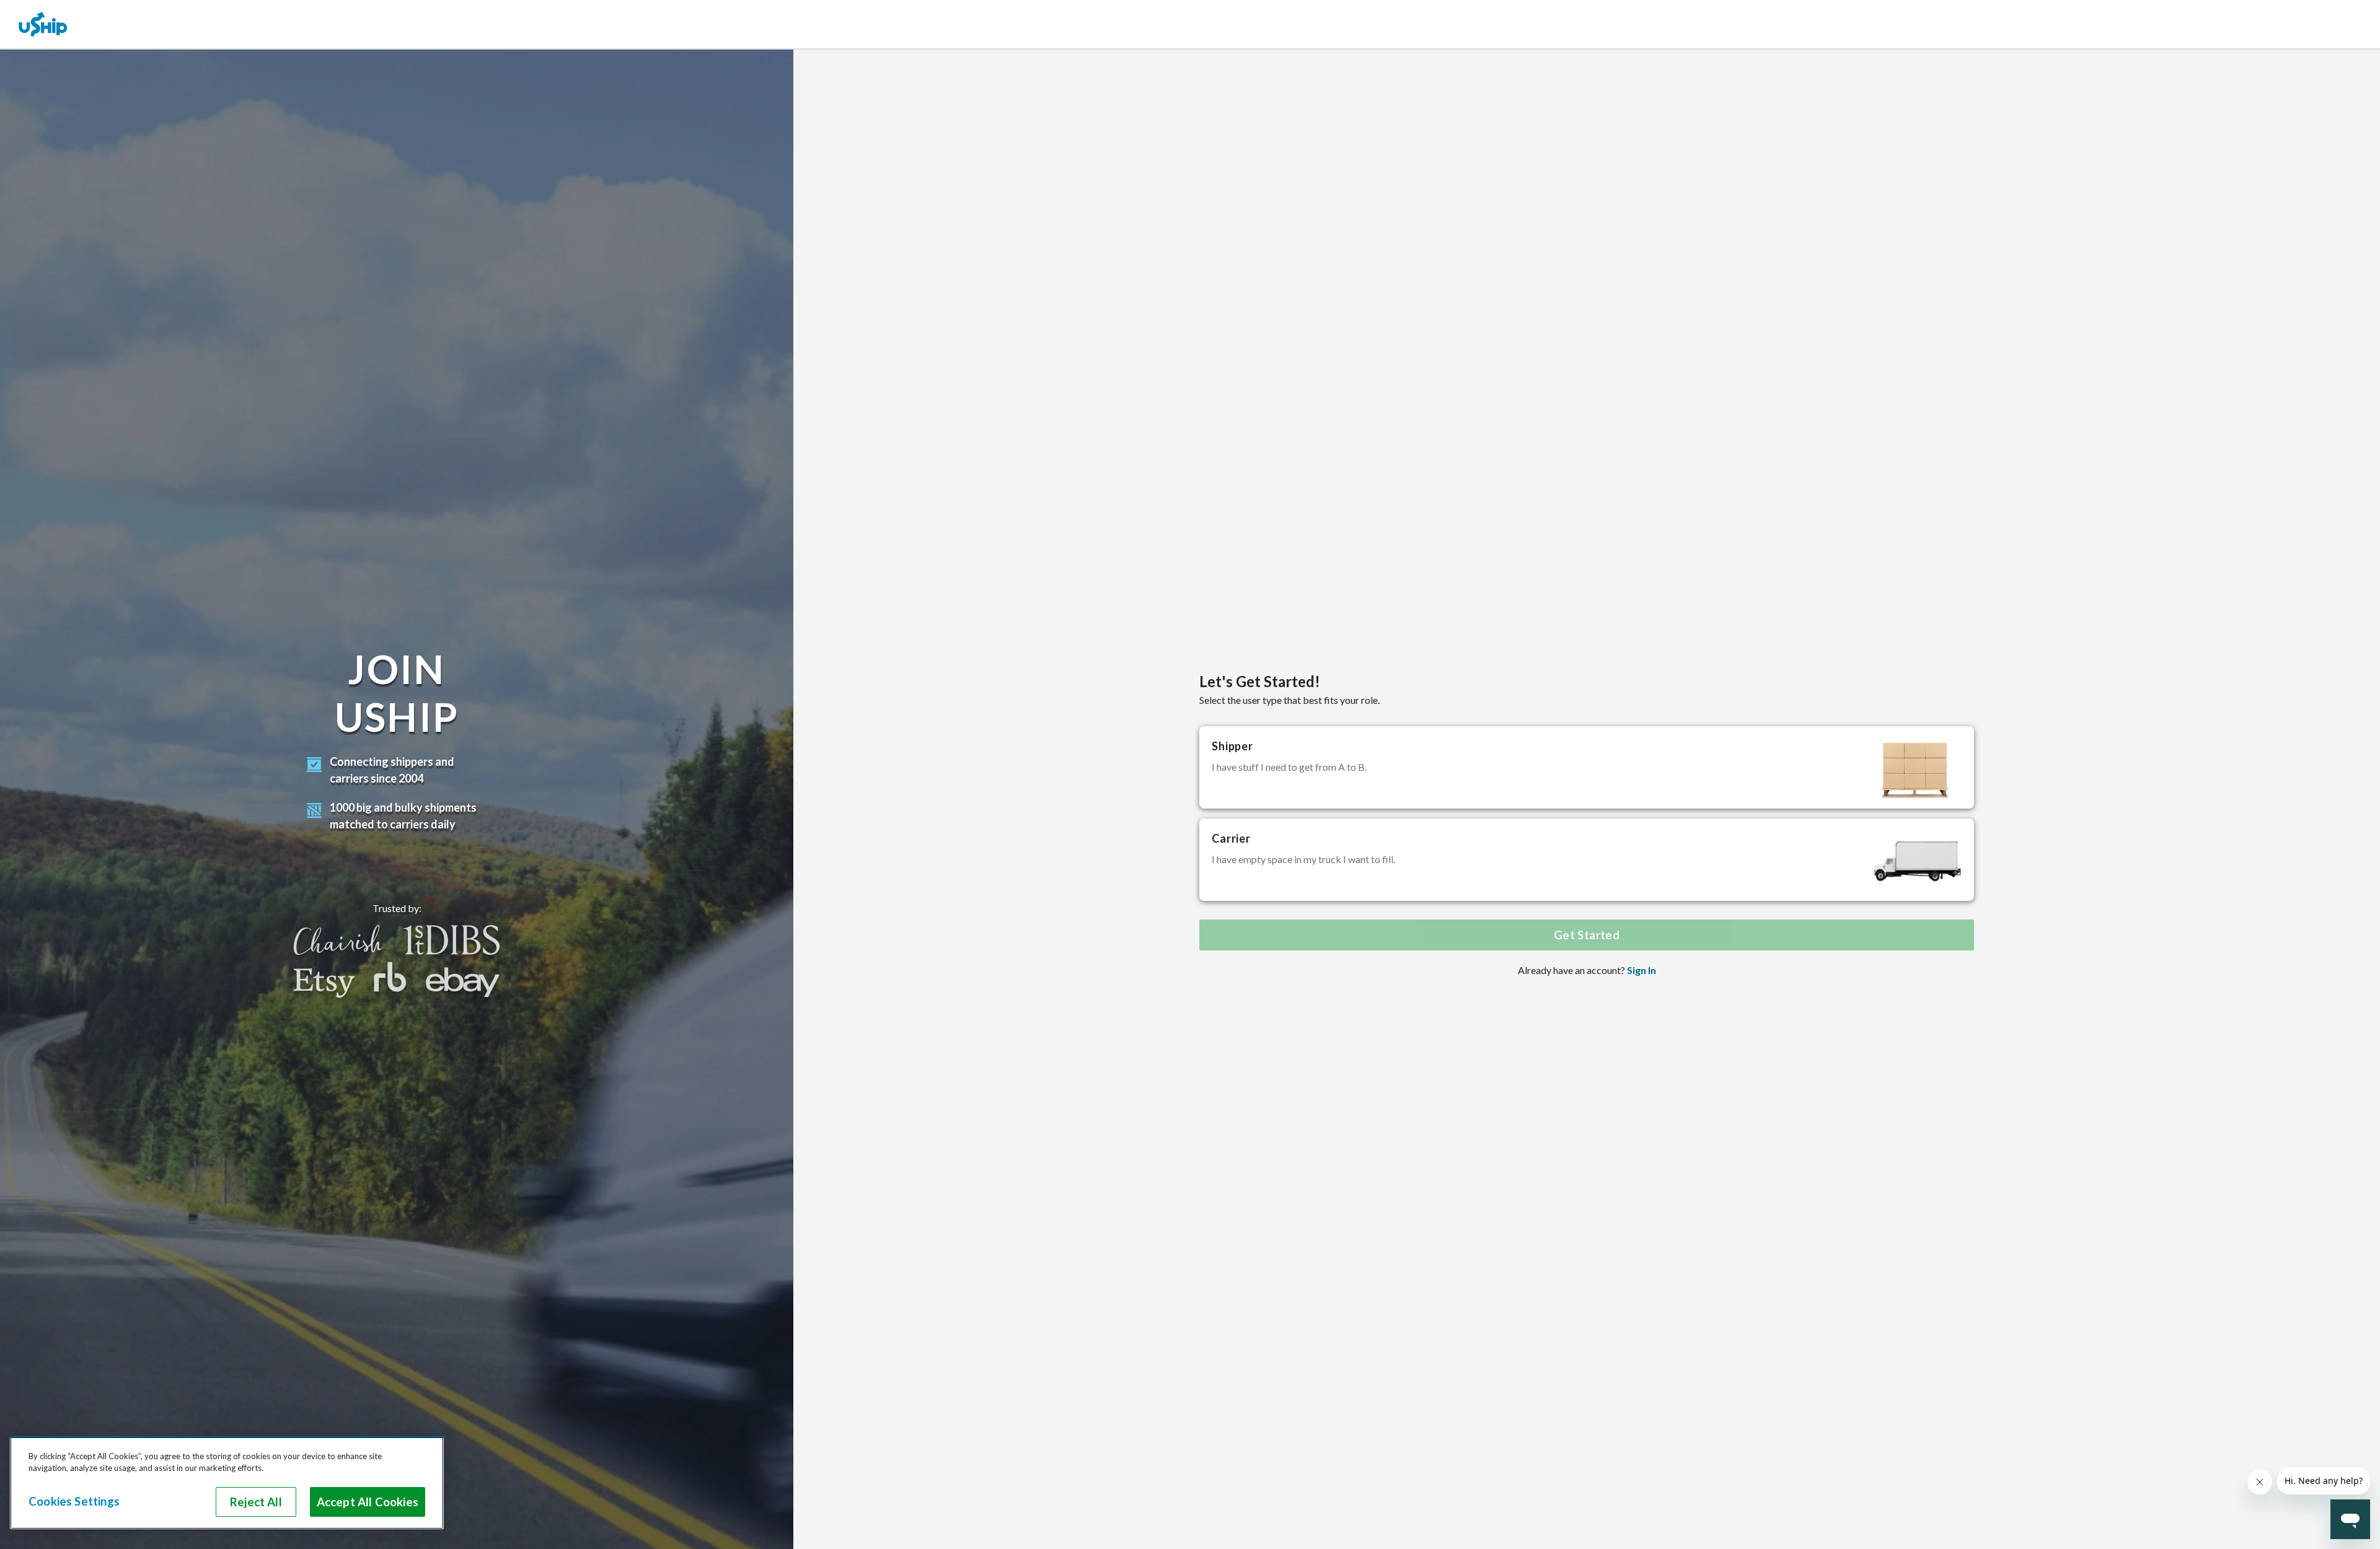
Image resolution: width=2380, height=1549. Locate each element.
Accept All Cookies (368, 1502)
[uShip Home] (43, 24)
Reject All (256, 1502)
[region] (227, 1483)
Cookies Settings (74, 1501)
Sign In (1642, 970)
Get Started (1587, 935)
